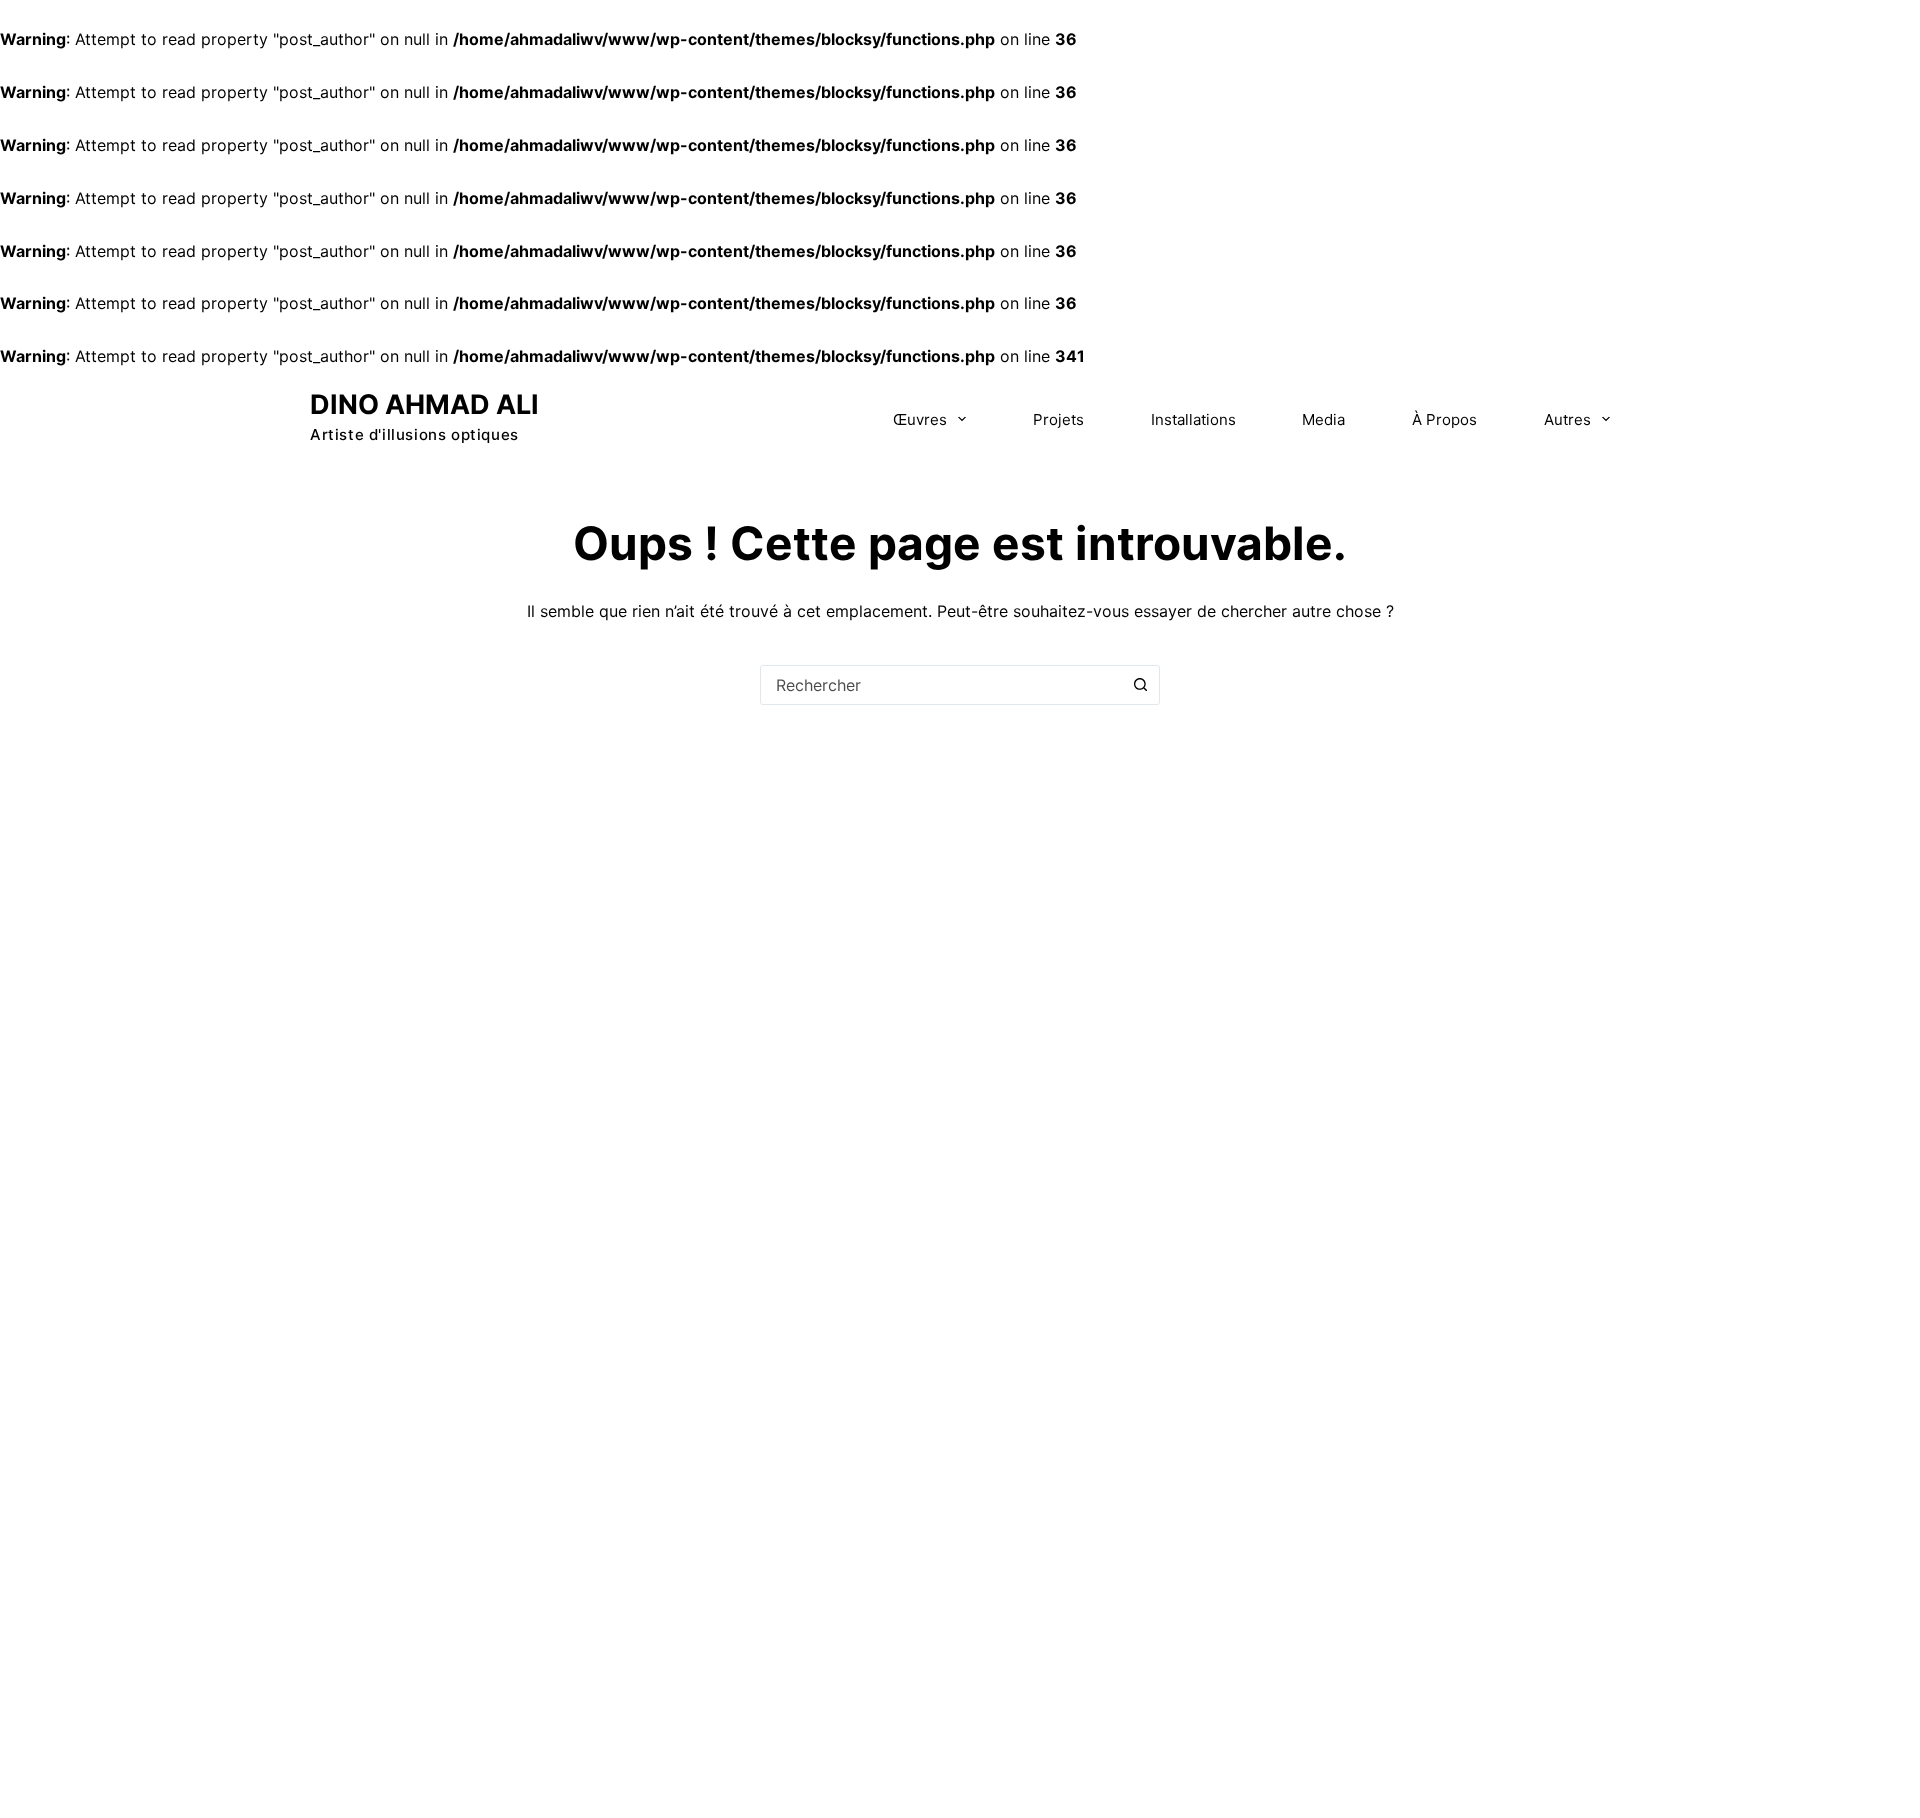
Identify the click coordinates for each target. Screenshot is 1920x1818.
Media (1323, 419)
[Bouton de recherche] (1140, 685)
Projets (1058, 419)
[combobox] (941, 685)
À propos (1444, 419)
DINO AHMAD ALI (424, 404)
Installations (1193, 419)
